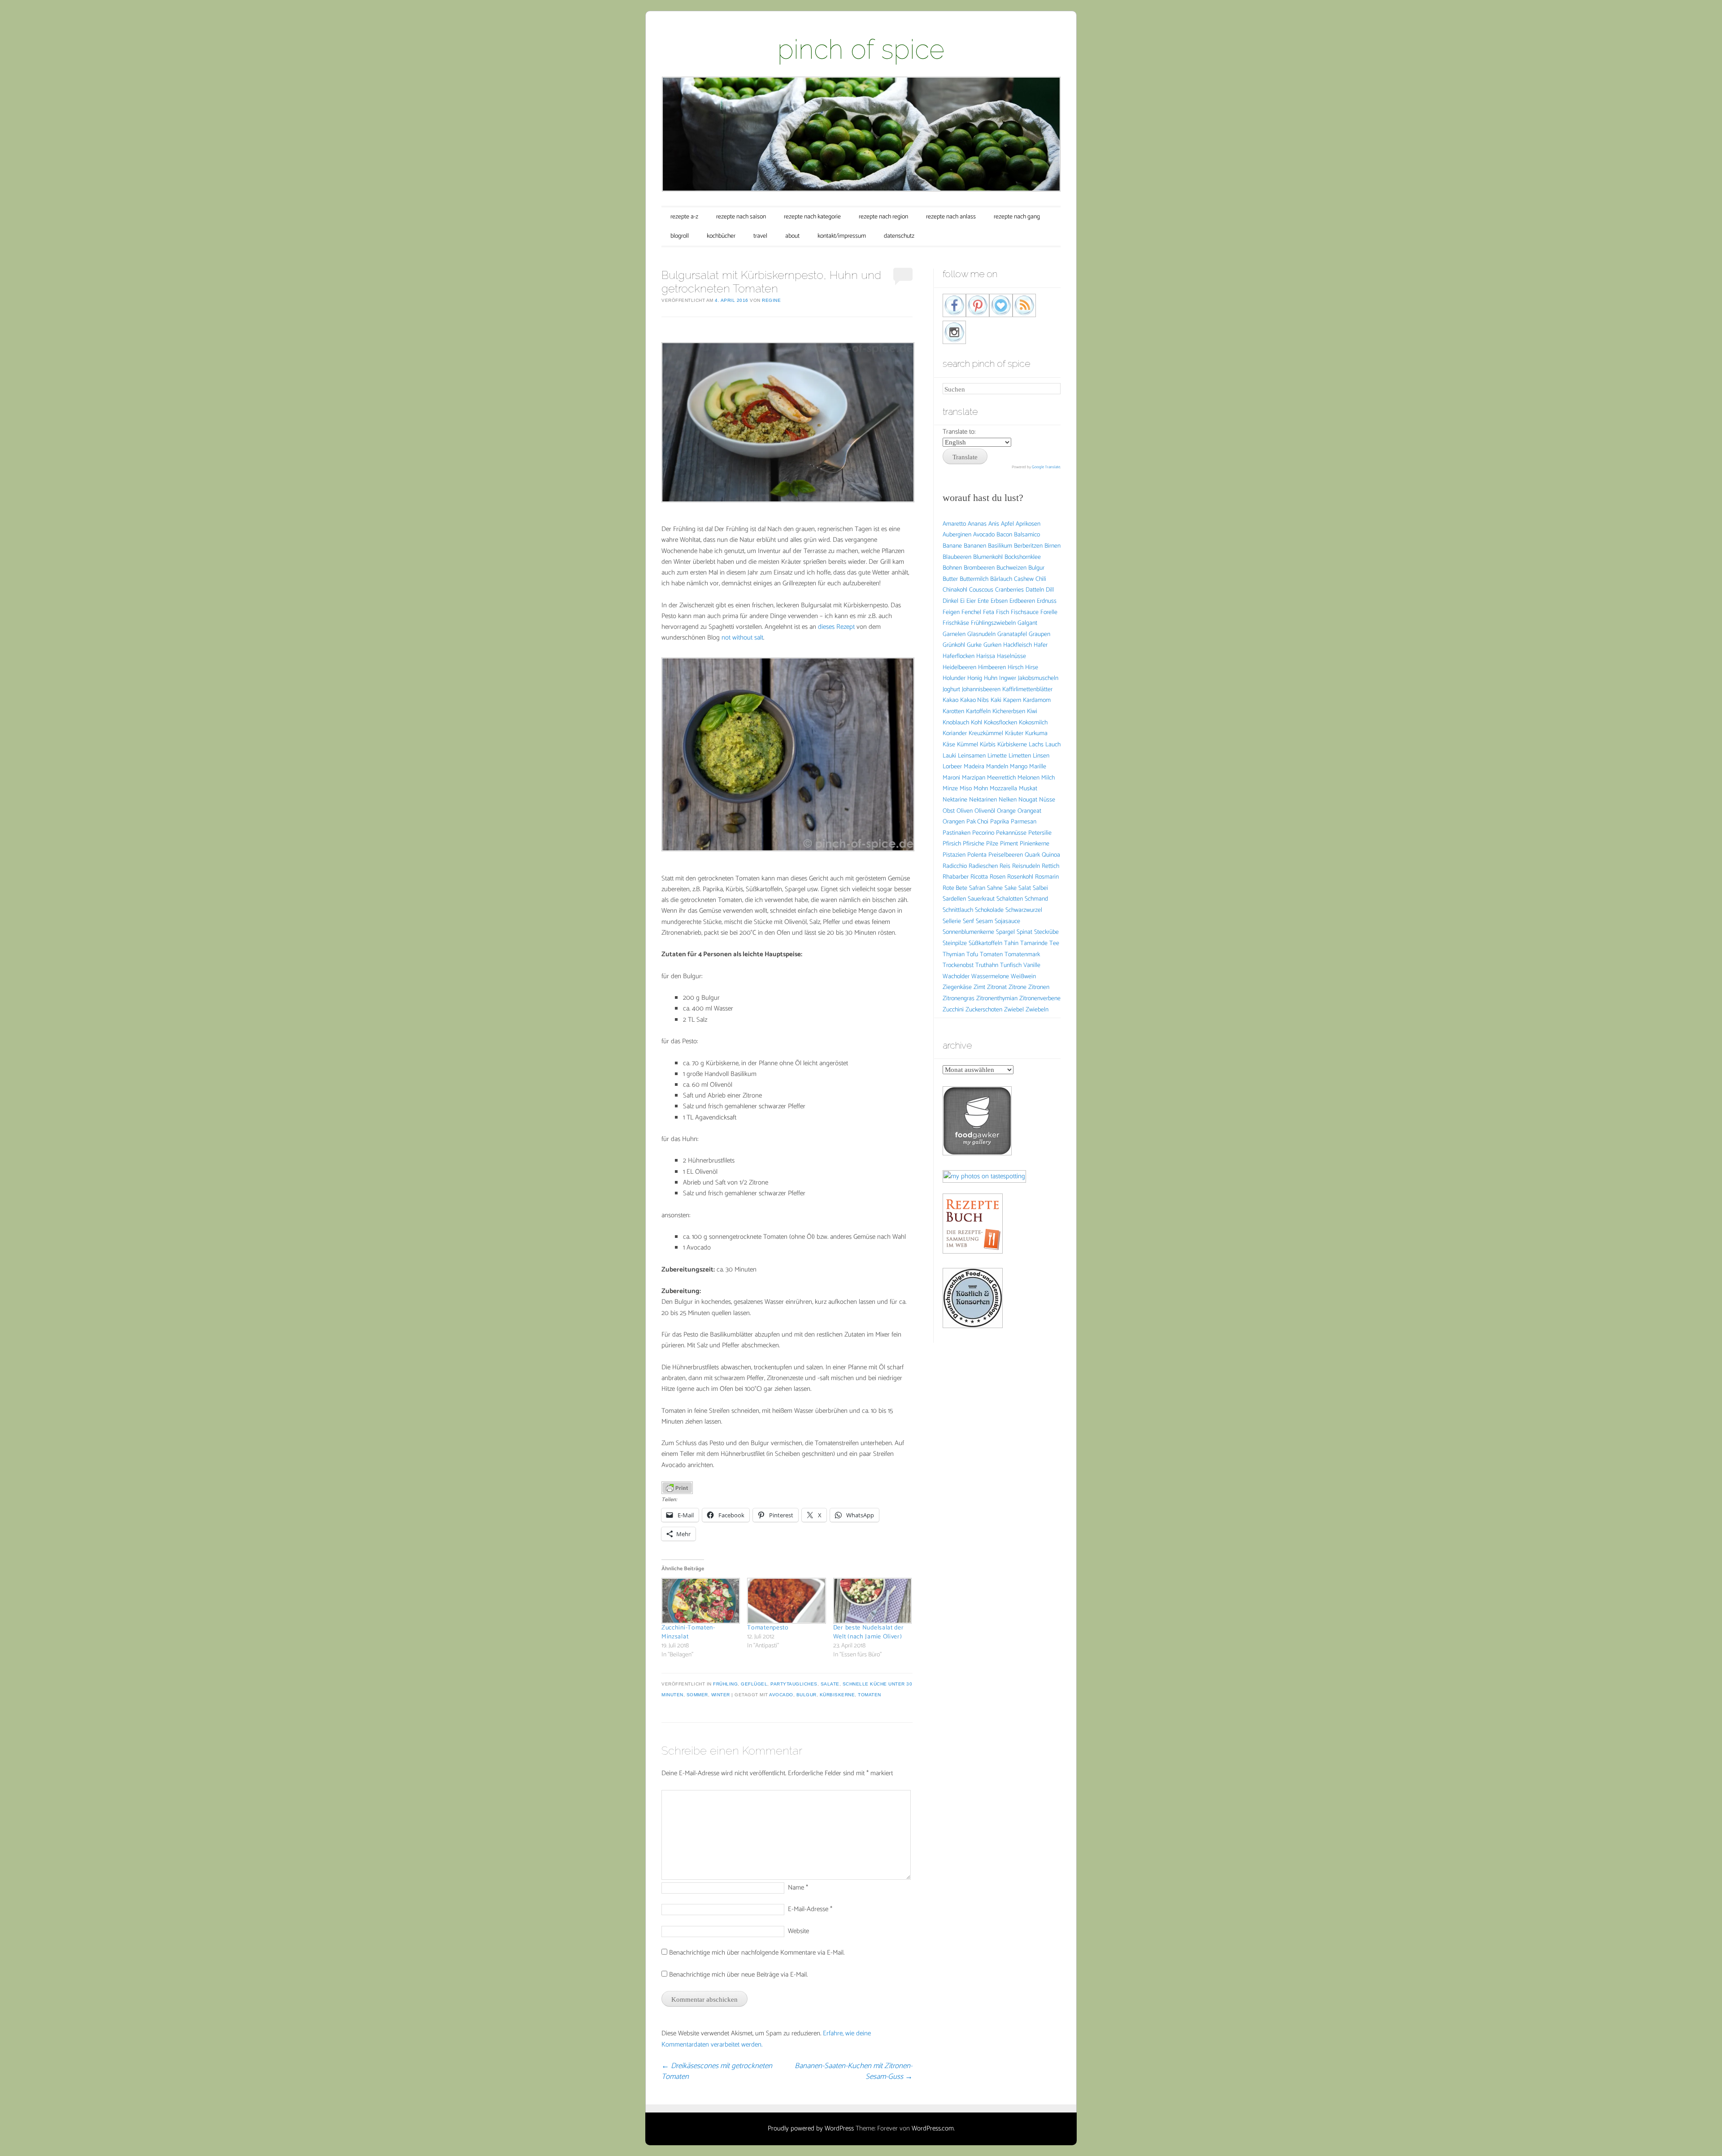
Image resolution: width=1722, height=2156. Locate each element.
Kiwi (1032, 712)
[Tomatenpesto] (785, 1601)
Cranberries (1009, 590)
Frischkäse (956, 623)
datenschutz (899, 236)
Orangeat (1029, 811)
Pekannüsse (1011, 833)
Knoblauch (956, 723)
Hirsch (1015, 668)
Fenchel (971, 612)
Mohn (981, 789)
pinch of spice (861, 49)
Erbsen (999, 601)
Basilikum (1000, 546)
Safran (977, 888)
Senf (968, 921)
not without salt (742, 638)
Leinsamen (972, 756)
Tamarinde (1034, 943)
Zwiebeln (1037, 1010)
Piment (1009, 844)
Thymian (954, 955)
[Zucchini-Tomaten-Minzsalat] (700, 1601)
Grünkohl (954, 645)
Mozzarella (1003, 789)
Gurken (992, 645)
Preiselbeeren (1006, 855)
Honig (975, 678)
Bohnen (952, 568)
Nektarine (955, 800)
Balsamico (1027, 535)
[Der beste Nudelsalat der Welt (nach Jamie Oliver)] (872, 1601)
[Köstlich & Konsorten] (973, 1326)
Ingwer (1008, 678)
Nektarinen (983, 800)
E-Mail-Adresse (810, 1909)
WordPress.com (933, 2128)
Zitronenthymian (997, 999)
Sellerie (952, 921)
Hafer (1041, 645)
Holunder (954, 678)
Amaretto (954, 524)
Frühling (725, 1684)
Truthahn (987, 965)
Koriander (955, 734)
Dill (1050, 590)
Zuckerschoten (984, 1010)
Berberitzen (1028, 546)
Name (798, 1888)
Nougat (1028, 800)
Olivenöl (985, 811)
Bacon (1004, 535)
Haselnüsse (1011, 656)
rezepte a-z (684, 217)
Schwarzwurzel (1024, 910)
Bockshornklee (1023, 557)
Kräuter (1014, 734)
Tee (1054, 943)
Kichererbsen (1009, 712)
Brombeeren (979, 568)
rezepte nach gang (1017, 217)
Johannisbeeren (981, 690)
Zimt (979, 987)
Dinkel (950, 601)
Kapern (1012, 700)
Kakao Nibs (974, 700)
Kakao (950, 700)
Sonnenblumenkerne (968, 932)
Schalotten (1010, 899)
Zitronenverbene (1040, 999)
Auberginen (957, 535)
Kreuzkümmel (986, 734)
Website (798, 1931)
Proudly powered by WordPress (811, 2128)
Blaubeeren (957, 557)
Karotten (953, 712)
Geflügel (754, 1684)
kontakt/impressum (842, 236)
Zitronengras (959, 999)
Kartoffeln (978, 712)
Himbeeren (992, 668)
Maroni (951, 778)
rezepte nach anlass (951, 217)
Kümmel (968, 745)
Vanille (1032, 965)
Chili (1041, 579)
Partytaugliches (794, 1684)
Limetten (1020, 756)
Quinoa (1051, 855)
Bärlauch (1001, 579)
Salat (1025, 888)
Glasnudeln (981, 634)
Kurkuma (1036, 734)
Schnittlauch (958, 910)
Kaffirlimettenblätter (1027, 690)
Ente (983, 601)
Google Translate (1046, 467)
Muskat (1028, 789)
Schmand (1036, 899)
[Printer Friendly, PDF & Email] (677, 1487)
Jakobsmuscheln (1038, 678)
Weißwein (1023, 977)
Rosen (998, 877)
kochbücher (721, 236)
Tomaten (870, 1695)
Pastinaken (957, 833)
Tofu (972, 955)
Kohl (976, 723)
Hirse (1032, 668)
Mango (1019, 767)
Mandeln (997, 767)
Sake (1011, 888)
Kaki (996, 700)
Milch (1048, 778)
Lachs (1036, 745)
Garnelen (954, 634)
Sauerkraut (981, 899)
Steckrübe (1046, 932)
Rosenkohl (1020, 877)
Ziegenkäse (957, 987)
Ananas (977, 524)
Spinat (1024, 932)
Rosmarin (1047, 877)
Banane (952, 546)
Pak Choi (977, 822)
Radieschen (983, 866)
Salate (830, 1684)
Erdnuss (1047, 601)
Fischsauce (1025, 612)
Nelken (1008, 800)
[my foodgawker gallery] (977, 1153)
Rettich (1050, 866)
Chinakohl (955, 590)
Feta (989, 612)
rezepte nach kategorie (812, 217)
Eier (971, 601)
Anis (994, 524)
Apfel (1007, 524)
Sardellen (954, 899)
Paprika (1000, 822)
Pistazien (954, 855)
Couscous (981, 590)
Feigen (951, 612)
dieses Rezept (836, 627)
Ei (962, 601)
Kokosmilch (1033, 723)
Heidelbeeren (959, 668)
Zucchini (953, 1010)
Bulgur (807, 1695)
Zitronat (997, 987)
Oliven (965, 811)
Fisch (1002, 612)
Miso (966, 789)
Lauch (1053, 745)
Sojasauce (1007, 921)
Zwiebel (1014, 1010)
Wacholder (956, 977)
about (792, 236)
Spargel (1005, 932)
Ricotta (979, 877)
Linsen (1041, 756)
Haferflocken (959, 656)
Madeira (974, 767)
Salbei (1040, 888)
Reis (1005, 866)
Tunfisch (1011, 965)
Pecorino (983, 833)
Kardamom (1037, 700)
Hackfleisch (1018, 645)
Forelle (1049, 612)
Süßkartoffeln (985, 943)
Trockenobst (958, 965)
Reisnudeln (1026, 866)
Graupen (1039, 634)
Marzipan (974, 778)
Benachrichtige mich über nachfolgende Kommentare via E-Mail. (757, 1953)
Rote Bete (955, 888)
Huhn (991, 678)
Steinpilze (955, 943)
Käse (949, 745)
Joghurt (951, 690)
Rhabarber (956, 877)
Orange (1006, 811)
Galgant (1027, 623)
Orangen (954, 822)
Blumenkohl (988, 557)
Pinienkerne (1035, 844)
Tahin (1011, 943)
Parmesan (1024, 822)
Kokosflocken (1000, 723)
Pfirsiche (974, 844)
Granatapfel (1012, 634)
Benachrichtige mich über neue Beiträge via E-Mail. (738, 1975)
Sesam (984, 921)
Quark (1032, 855)
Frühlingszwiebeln (993, 623)
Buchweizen (1011, 568)
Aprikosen (1028, 524)
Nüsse (1047, 800)
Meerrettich (1001, 778)
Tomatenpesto (768, 1628)
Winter (721, 1695)
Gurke (974, 645)
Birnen (1052, 546)
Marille (1038, 767)
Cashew (1024, 579)
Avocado (781, 1695)
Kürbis (988, 745)
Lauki (949, 756)
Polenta (977, 855)
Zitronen (1039, 987)
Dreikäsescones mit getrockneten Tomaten (717, 2071)
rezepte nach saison (741, 217)
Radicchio (955, 866)
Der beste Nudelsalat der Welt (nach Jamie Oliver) (869, 1632)
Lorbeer (952, 767)
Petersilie (1040, 833)
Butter (950, 579)
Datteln (1035, 590)
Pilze (992, 844)
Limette (997, 756)
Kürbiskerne (837, 1695)
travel (760, 236)
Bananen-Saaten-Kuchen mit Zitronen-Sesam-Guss (854, 2071)
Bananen (975, 546)
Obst (949, 811)
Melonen (1028, 778)
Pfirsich (952, 844)
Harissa (986, 656)
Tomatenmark (1022, 955)
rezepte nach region (883, 217)
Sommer (697, 1695)
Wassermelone (990, 977)
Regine (771, 300)
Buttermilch (974, 579)
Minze (950, 789)
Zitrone (1018, 987)
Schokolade (989, 910)
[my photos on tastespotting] (984, 1176)
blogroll (680, 236)
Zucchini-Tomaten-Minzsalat (688, 1632)
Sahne (995, 888)
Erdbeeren (1022, 601)
